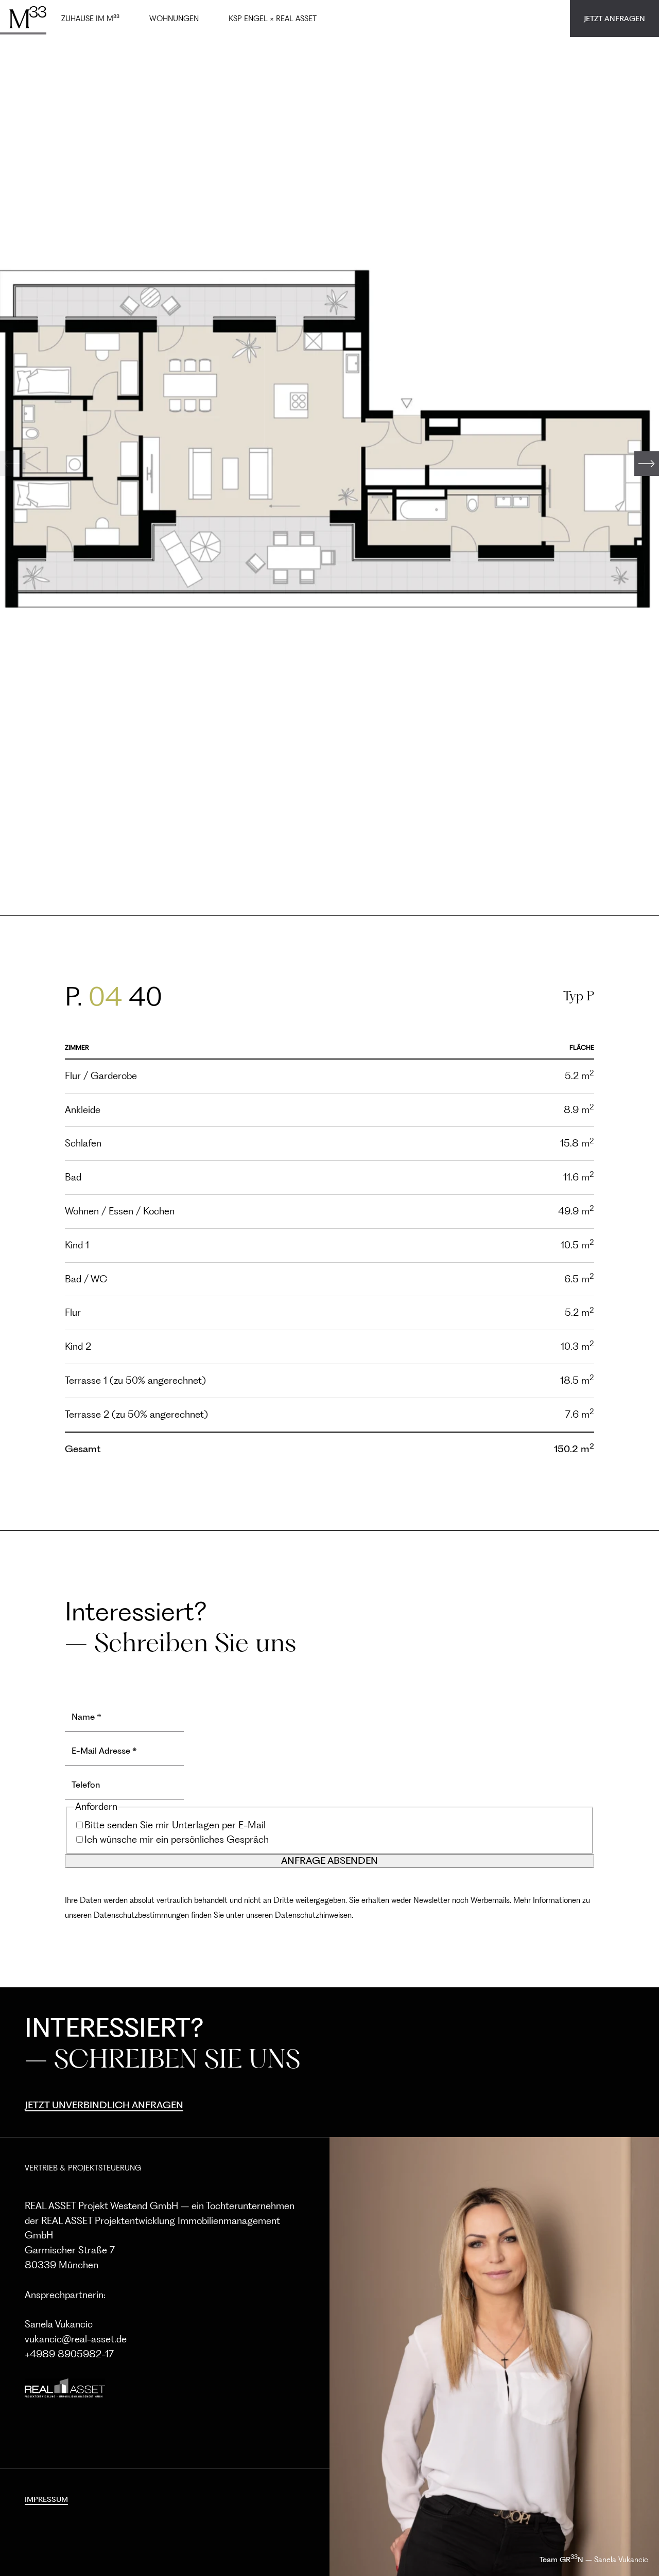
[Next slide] (647, 464)
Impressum (46, 2499)
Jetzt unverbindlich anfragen (104, 2105)
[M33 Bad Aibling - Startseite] (23, 17)
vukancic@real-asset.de (76, 2339)
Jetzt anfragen (614, 19)
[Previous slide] (12, 464)
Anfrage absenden (329, 1860)
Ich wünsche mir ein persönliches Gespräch (177, 1839)
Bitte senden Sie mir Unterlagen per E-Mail (175, 1825)
